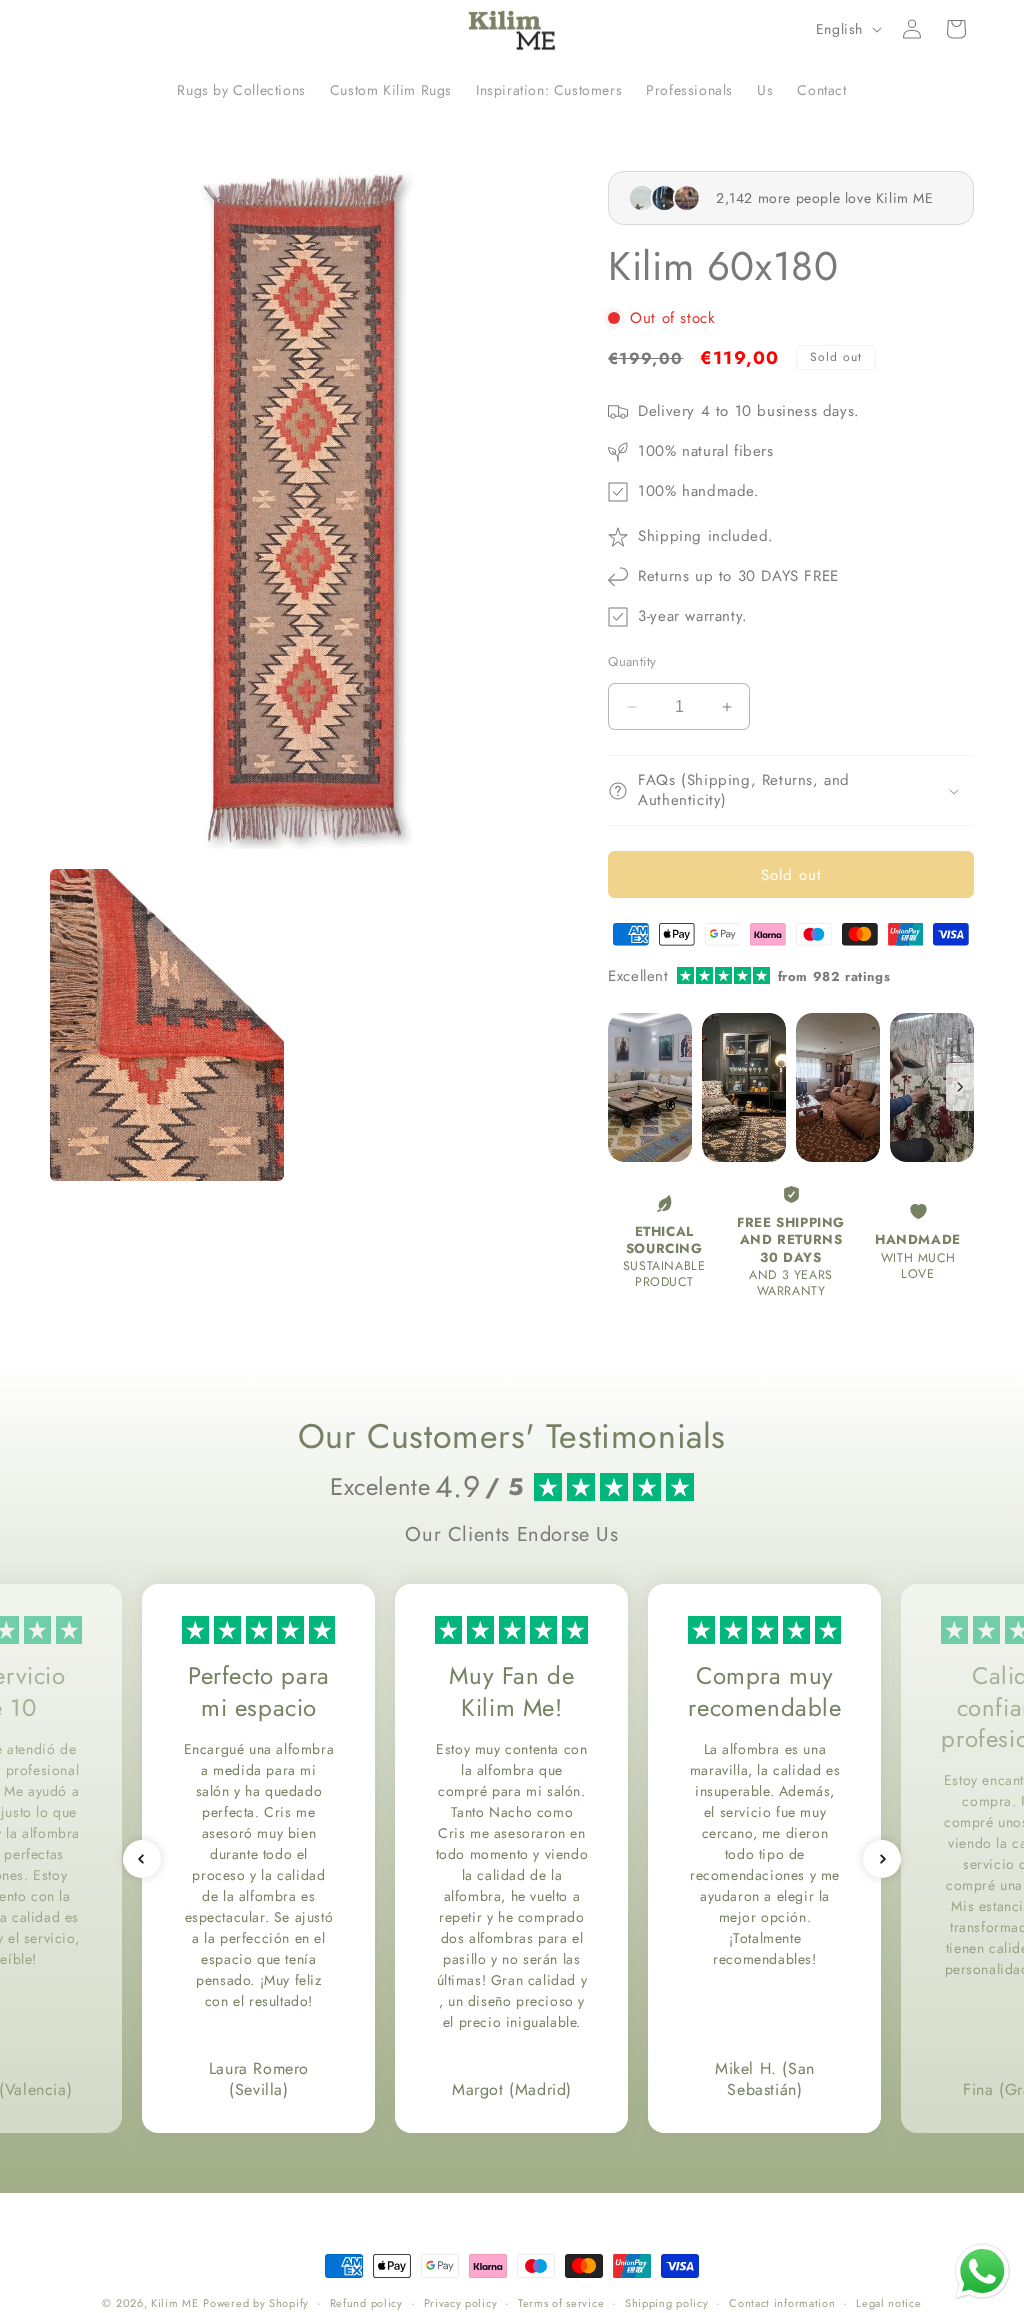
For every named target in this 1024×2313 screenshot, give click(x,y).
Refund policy (366, 2303)
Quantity (632, 661)
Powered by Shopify (256, 2303)
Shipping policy (667, 2303)
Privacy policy (461, 2303)
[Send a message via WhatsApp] (982, 2271)
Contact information (782, 2303)
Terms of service (561, 2303)
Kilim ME (175, 2303)
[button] (956, 29)
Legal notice (888, 2303)
